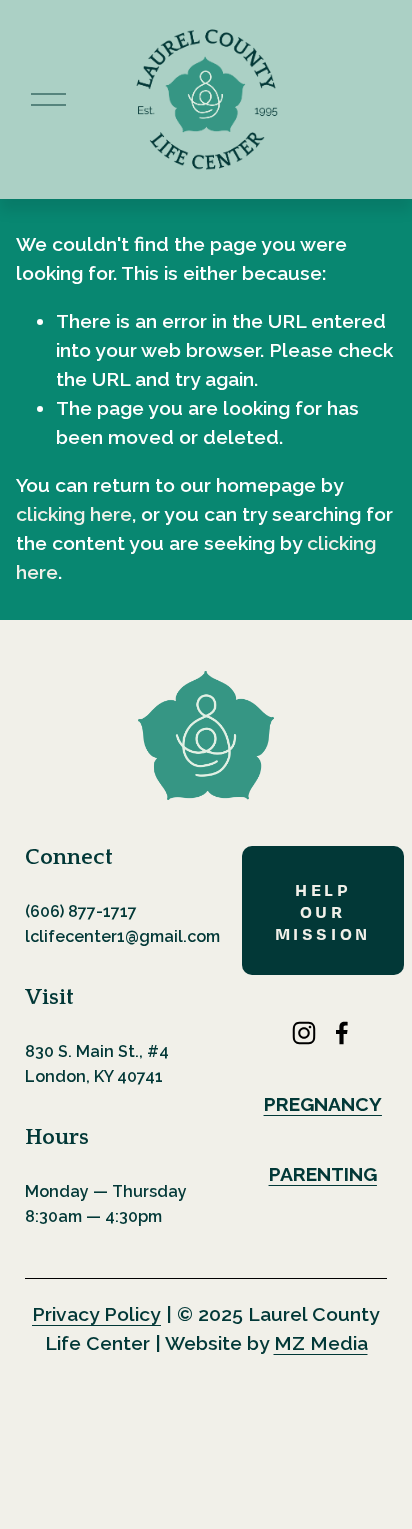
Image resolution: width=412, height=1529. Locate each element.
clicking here (74, 514)
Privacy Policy (96, 1314)
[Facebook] (342, 1033)
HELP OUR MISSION (323, 911)
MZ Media (321, 1343)
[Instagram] (304, 1033)
